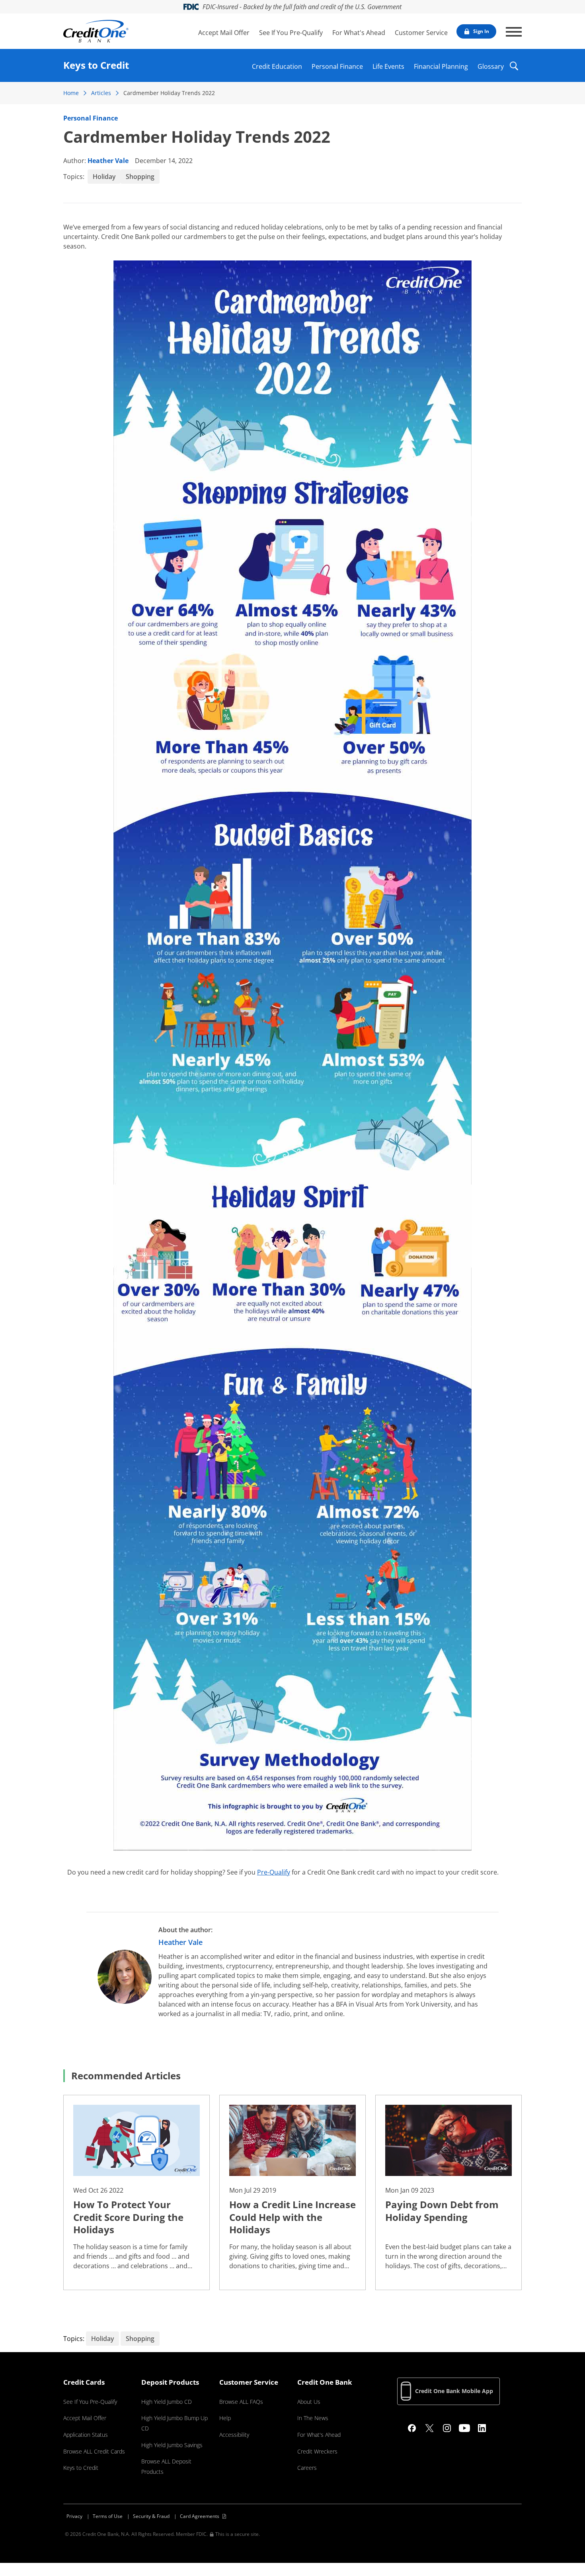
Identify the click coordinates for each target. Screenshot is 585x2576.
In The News (313, 2418)
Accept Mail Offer (224, 33)
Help (225, 2418)
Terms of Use (108, 2516)
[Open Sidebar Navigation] (514, 32)
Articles (101, 93)
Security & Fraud (151, 2516)
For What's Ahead (359, 33)
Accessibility (234, 2435)
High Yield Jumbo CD (167, 2402)
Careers (307, 2468)
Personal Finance (337, 65)
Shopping (140, 177)
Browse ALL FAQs (241, 2402)
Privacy (74, 2516)
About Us (309, 2402)
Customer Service (421, 33)
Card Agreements (200, 2516)
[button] (514, 71)
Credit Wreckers (317, 2451)
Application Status (86, 2435)
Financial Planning (441, 65)
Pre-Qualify (274, 1872)
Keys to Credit (81, 2468)
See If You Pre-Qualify (291, 33)
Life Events (388, 65)
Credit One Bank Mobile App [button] (454, 2391)
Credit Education (277, 65)
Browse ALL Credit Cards (94, 2451)
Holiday (104, 177)
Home (71, 93)
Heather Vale (108, 161)
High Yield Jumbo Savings (172, 2445)
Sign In (481, 31)
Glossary (491, 65)
